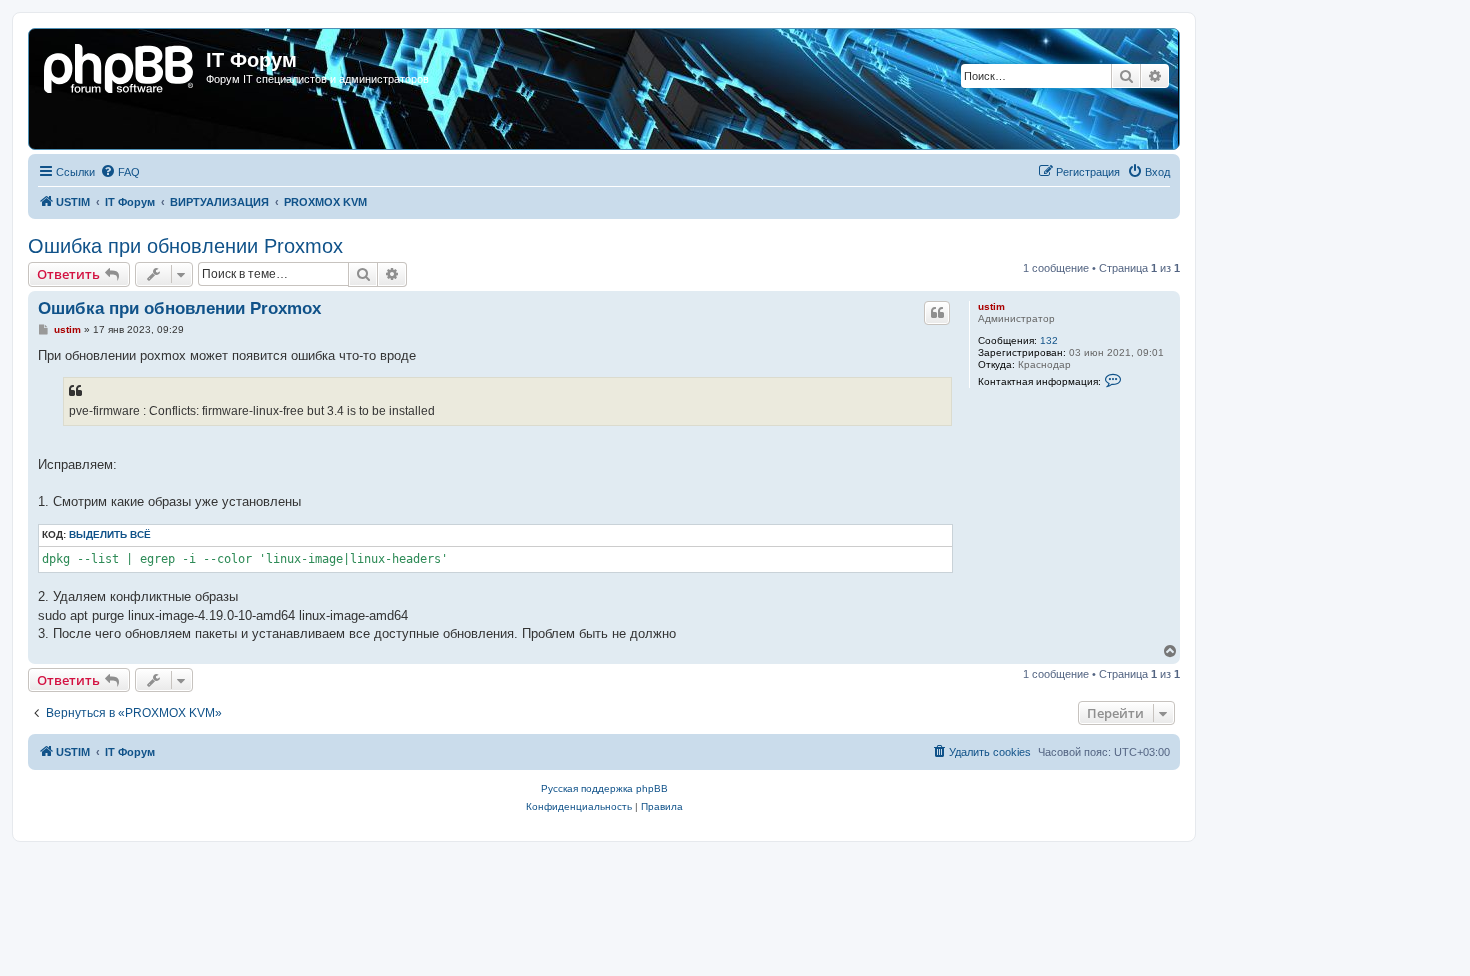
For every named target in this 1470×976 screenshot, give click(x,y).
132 (1049, 340)
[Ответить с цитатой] (937, 313)
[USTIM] (120, 66)
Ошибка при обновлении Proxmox (185, 246)
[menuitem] (120, 172)
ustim (991, 306)
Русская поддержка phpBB (604, 788)
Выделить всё (110, 534)
